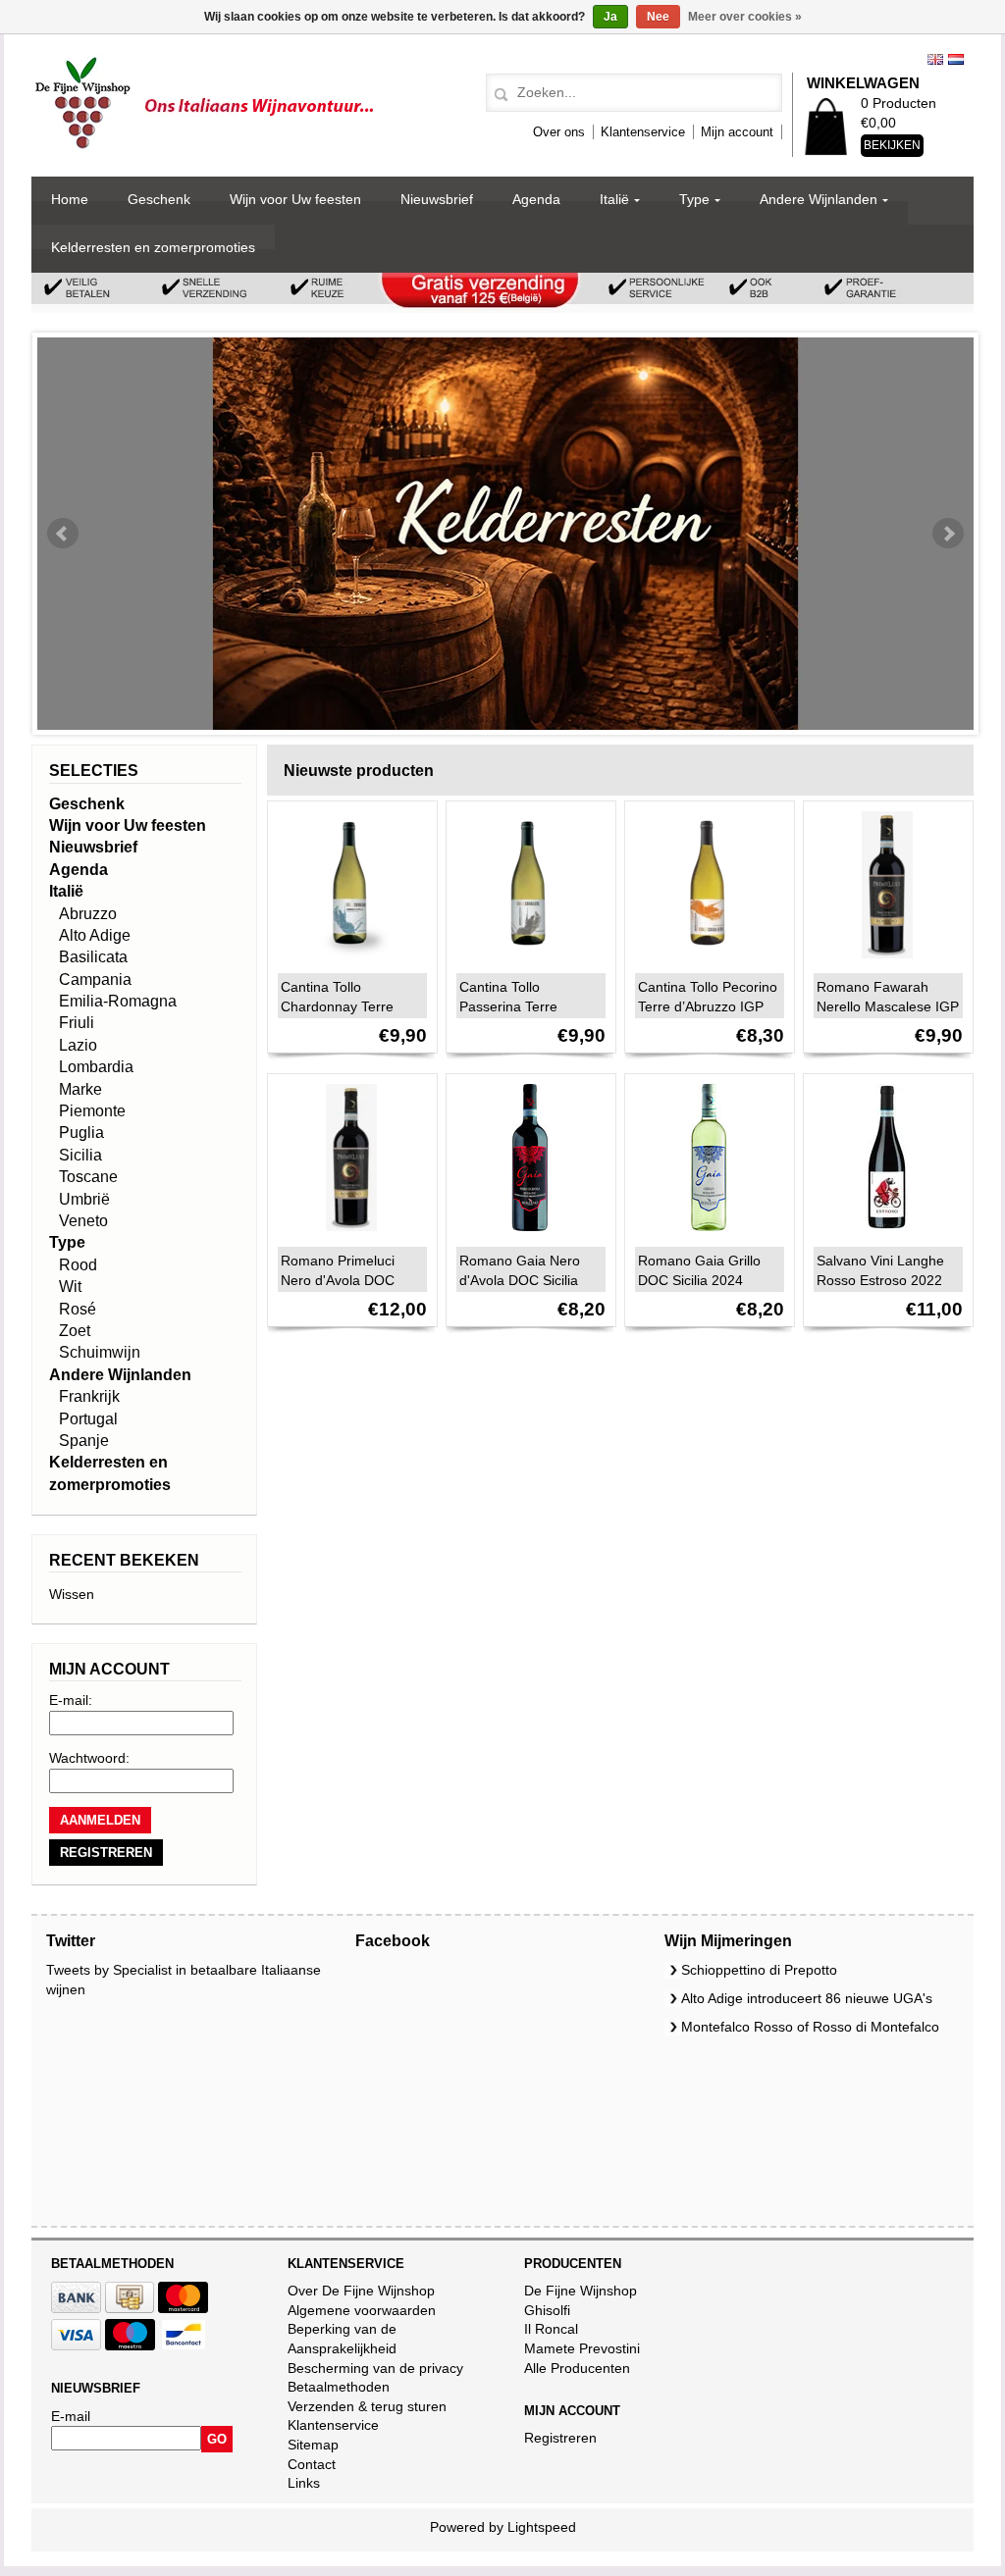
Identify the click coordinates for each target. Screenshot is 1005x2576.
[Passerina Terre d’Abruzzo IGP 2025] (525, 963)
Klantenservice (643, 132)
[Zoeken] (498, 95)
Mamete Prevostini (582, 2348)
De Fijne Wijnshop (581, 2291)
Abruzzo (88, 914)
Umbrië (84, 1199)
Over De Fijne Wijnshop (361, 2291)
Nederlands (956, 59)
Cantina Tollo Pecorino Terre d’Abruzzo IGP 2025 (708, 1006)
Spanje (84, 1441)
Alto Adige (95, 935)
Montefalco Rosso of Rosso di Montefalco (810, 2027)
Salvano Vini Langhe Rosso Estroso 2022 (880, 1270)
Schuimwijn (100, 1352)
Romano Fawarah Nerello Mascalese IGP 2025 (888, 1006)
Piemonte (92, 1111)
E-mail (71, 2416)
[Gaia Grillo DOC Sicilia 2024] (704, 1236)
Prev (63, 534)
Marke (80, 1089)
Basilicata (93, 957)
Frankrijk (89, 1396)
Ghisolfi (547, 2310)
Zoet (75, 1331)
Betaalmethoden (339, 2387)
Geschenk (159, 199)
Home (70, 199)
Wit (70, 1287)
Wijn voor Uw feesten (295, 199)
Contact (312, 2464)
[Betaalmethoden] (76, 2308)
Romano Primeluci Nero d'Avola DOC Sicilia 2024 (338, 1280)
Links (304, 2483)
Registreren (560, 2438)
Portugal (88, 1419)
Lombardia (96, 1067)
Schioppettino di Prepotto (759, 1970)
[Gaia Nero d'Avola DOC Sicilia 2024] (525, 1236)
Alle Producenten (577, 2368)
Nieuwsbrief (437, 199)
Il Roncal (551, 2329)
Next (948, 534)
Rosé (78, 1309)
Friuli (77, 1023)
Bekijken (892, 145)
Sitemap (313, 2445)
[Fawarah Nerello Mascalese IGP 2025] (882, 963)
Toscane (88, 1177)
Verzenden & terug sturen (367, 2406)
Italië (614, 199)
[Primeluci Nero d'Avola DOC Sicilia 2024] (346, 1236)
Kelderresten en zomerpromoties (153, 247)
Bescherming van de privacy (375, 2368)
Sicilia (80, 1155)
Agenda (536, 199)
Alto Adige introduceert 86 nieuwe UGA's (807, 1998)
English (935, 59)
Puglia (81, 1133)
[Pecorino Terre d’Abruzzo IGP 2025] (704, 963)
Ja (610, 17)
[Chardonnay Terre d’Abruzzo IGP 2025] (346, 963)
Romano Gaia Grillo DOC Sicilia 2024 (699, 1270)
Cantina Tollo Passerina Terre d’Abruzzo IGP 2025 (522, 1006)
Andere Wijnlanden (819, 199)
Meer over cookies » (745, 17)
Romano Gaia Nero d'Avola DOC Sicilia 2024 (520, 1280)
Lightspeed (542, 2527)
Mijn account (737, 132)
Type (694, 199)
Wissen (72, 1594)
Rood (78, 1265)
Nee (658, 17)
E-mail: (71, 1700)
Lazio (78, 1045)
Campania (95, 979)
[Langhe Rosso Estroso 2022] (882, 1236)
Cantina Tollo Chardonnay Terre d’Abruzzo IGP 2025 (343, 1006)
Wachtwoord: (89, 1758)
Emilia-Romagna (118, 1001)
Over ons (559, 132)
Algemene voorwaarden (362, 2310)
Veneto (83, 1221)
